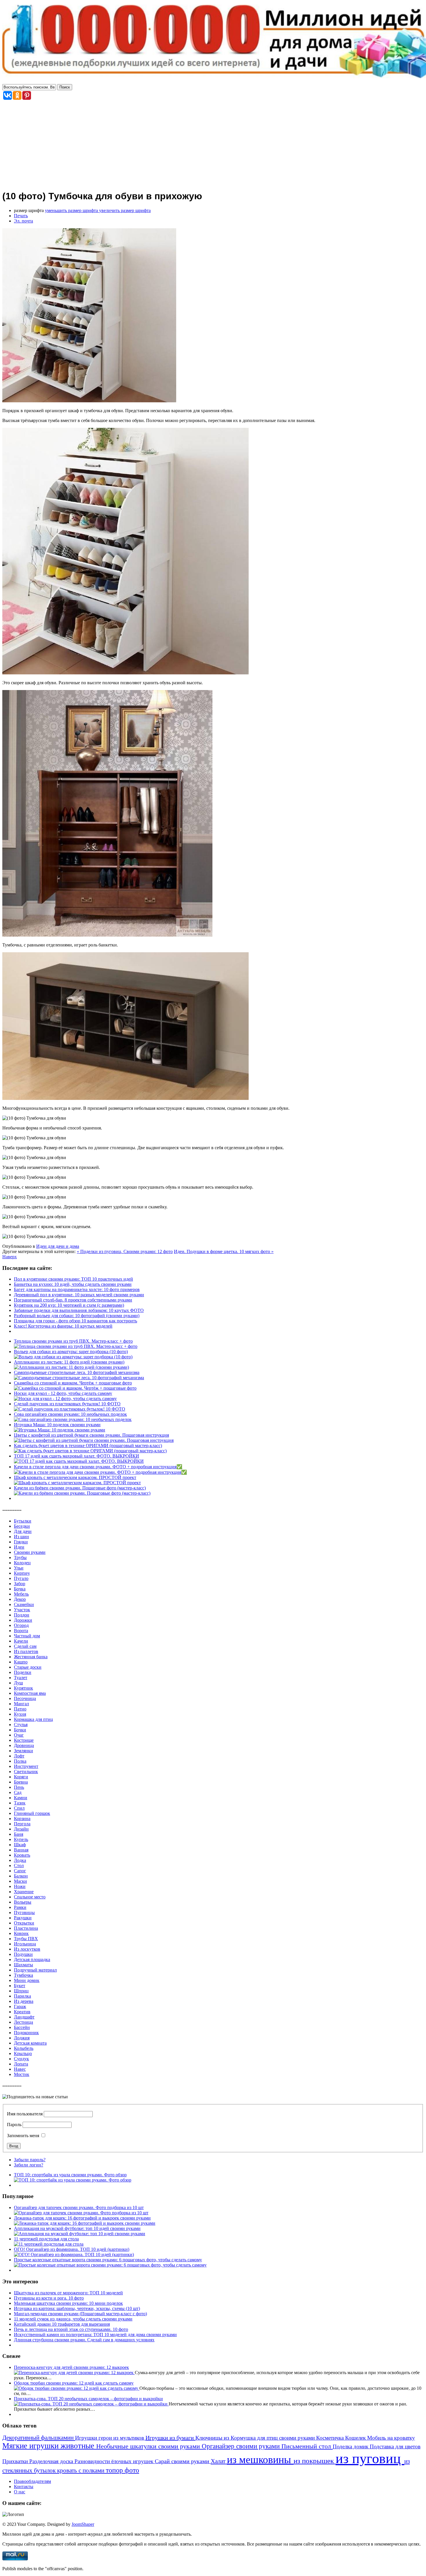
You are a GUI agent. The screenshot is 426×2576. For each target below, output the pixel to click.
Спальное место (30, 1897)
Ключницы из (213, 2438)
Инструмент (26, 1766)
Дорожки (23, 1620)
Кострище (24, 1740)
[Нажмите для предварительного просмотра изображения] (89, 401)
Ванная (21, 1850)
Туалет (21, 1678)
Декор (20, 1599)
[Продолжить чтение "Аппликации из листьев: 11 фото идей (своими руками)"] (71, 1367)
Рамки (20, 1907)
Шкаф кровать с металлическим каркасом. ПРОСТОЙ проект (75, 1477)
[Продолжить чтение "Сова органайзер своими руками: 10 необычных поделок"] (73, 1419)
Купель (21, 1839)
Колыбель (24, 2048)
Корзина (22, 1819)
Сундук (21, 2059)
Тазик (20, 1803)
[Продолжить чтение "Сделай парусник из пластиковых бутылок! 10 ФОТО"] (70, 1409)
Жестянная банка (31, 1657)
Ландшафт (24, 2017)
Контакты (24, 2487)
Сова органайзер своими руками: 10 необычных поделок (70, 1414)
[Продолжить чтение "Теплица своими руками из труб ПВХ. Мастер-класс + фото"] (76, 1346)
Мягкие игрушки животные (49, 2446)
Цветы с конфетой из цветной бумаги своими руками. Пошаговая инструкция (91, 1435)
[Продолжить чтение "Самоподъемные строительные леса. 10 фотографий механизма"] (79, 1378)
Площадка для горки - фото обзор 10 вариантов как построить (75, 1321)
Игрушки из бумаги (170, 2438)
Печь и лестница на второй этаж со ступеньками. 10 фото (71, 2329)
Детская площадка (32, 1959)
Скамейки (24, 1604)
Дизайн (21, 1829)
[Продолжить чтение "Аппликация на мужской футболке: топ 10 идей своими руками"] (80, 2234)
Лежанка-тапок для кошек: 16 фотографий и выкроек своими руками (82, 2218)
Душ (18, 1683)
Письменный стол (307, 2446)
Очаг (19, 1735)
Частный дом (27, 1636)
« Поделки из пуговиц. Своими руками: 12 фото (125, 1251)
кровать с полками (81, 2470)
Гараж (20, 2006)
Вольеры (23, 1902)
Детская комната (30, 2043)
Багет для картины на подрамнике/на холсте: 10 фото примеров (77, 1289)
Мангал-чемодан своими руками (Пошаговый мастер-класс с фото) (80, 2314)
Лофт (19, 1756)
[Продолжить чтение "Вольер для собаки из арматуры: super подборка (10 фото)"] (73, 1357)
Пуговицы (24, 1912)
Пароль (14, 2125)
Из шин (21, 1537)
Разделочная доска (52, 2461)
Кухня (20, 1714)
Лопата (21, 2064)
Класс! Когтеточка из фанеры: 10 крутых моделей (63, 1326)
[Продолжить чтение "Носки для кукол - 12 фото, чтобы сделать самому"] (65, 1399)
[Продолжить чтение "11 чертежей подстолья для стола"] (49, 2244)
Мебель (21, 1594)
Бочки (20, 1730)
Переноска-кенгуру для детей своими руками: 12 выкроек (71, 2367)
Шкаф (20, 1845)
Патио (20, 1709)
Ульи (19, 1568)
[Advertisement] (213, 144)
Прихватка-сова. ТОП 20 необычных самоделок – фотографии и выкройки (88, 2399)
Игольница (25, 1944)
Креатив (22, 2012)
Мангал (21, 1704)
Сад (18, 1792)
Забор (20, 1584)
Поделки (23, 1672)
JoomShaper (83, 2524)
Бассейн (22, 2027)
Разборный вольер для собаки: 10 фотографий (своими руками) (77, 1316)
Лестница (23, 2022)
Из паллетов (26, 1651)
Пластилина (26, 1928)
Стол (19, 1866)
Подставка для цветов (395, 2446)
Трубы (20, 1557)
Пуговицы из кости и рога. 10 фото (49, 2298)
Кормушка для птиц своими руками (273, 2438)
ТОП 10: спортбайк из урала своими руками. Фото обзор (70, 2175)
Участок (22, 1610)
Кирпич (22, 1573)
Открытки (24, 1923)
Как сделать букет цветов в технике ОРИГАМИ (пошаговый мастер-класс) (88, 1446)
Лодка (20, 1860)
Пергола (22, 1824)
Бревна (21, 1782)
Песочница (25, 1698)
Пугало (21, 1578)
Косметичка (331, 2438)
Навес (20, 2069)
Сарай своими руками (183, 2461)
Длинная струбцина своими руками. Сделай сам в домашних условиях (84, 2340)
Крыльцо (23, 2053)
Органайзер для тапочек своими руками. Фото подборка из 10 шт (79, 2207)
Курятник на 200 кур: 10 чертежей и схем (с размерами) (69, 1305)
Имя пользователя (25, 2114)
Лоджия (22, 2038)
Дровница (24, 1745)
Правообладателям (32, 2481)
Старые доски (28, 1667)
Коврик (21, 1933)
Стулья (21, 1725)
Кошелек (356, 2438)
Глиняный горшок (32, 1813)
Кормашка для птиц (33, 1719)
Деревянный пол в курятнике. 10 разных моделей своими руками (79, 1295)
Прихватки (16, 2461)
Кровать (22, 1855)
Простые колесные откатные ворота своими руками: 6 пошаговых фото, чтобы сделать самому (108, 2260)
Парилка (22, 1996)
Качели (21, 1641)
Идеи (19, 1547)
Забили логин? (29, 2165)
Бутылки (23, 1521)
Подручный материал (35, 1970)
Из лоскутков (27, 1949)
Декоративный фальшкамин (39, 2438)
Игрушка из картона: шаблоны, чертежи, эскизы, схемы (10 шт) (77, 2308)
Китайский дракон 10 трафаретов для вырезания (62, 2324)
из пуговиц (370, 2458)
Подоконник (26, 2033)
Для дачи (23, 1531)
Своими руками (30, 1552)
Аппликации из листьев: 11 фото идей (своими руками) (69, 1362)
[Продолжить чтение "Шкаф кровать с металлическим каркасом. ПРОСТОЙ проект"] (77, 1483)
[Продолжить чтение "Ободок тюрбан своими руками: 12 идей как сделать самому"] (77, 2388)
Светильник (26, 1772)
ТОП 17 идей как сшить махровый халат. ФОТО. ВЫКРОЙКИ (77, 1456)
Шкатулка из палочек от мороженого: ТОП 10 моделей (68, 2293)
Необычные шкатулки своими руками (149, 2446)
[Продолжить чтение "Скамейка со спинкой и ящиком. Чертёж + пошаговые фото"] (75, 1388)
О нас (20, 2492)
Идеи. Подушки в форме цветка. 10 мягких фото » (224, 1251)
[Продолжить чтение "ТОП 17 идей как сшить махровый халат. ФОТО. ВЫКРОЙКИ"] (79, 1461)
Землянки (23, 1751)
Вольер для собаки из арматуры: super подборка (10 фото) (71, 1352)
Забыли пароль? (30, 2160)
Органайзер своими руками (242, 2446)
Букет (20, 1986)
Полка (20, 1761)
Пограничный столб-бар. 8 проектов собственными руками (73, 1300)
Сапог (20, 1871)
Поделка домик (351, 2446)
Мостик (22, 2074)
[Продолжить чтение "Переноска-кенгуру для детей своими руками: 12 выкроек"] (74, 2373)
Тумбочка (23, 1975)
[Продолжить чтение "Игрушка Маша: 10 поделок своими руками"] (60, 1430)
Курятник (23, 1688)
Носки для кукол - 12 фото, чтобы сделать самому (63, 1393)
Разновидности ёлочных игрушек (115, 2461)
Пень (19, 1787)
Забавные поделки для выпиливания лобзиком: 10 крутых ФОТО (79, 1310)
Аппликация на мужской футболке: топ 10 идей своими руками (77, 2228)
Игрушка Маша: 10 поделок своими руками (57, 1425)
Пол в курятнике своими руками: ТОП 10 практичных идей (73, 1279)
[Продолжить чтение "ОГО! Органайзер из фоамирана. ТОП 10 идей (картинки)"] (74, 2254)
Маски (20, 1881)
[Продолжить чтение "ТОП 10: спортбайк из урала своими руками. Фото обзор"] (73, 2180)
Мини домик (27, 1980)
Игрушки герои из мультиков (110, 2438)
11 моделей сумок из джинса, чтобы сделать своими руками (73, 2319)
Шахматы (23, 1965)
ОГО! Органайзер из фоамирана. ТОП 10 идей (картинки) (72, 2249)
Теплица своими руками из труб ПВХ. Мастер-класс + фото (73, 1341)
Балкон (21, 1876)
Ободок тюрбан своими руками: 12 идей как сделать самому (74, 2383)
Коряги (21, 1777)
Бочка (20, 1589)
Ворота (21, 1631)
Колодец (22, 1563)
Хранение (24, 1892)
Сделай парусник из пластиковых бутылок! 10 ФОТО (67, 1404)
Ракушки (23, 1918)
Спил (19, 1808)
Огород (21, 1625)
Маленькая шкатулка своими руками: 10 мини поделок (68, 2303)
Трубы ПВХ (26, 1939)
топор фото (122, 2470)
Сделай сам (25, 1646)
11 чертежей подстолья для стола (46, 2239)
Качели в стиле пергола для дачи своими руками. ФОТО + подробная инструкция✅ (98, 1467)
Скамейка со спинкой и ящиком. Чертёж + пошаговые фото (73, 1383)
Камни (21, 1798)
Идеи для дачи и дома (58, 1246)
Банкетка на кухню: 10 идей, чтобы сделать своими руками (73, 1284)
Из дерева (24, 2001)
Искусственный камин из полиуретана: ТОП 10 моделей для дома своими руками (95, 2335)
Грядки (21, 1542)
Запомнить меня (23, 2136)
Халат (219, 2461)
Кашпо (21, 1662)
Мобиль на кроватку (391, 2438)
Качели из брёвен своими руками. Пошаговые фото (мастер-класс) (80, 1488)
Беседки (22, 1526)
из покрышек (315, 2461)
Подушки (23, 1954)
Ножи (20, 1886)
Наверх (10, 1257)
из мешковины (260, 2460)
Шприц (21, 1991)
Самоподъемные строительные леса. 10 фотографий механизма (77, 1372)
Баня (19, 1834)
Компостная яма (30, 1693)
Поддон (22, 1615)
